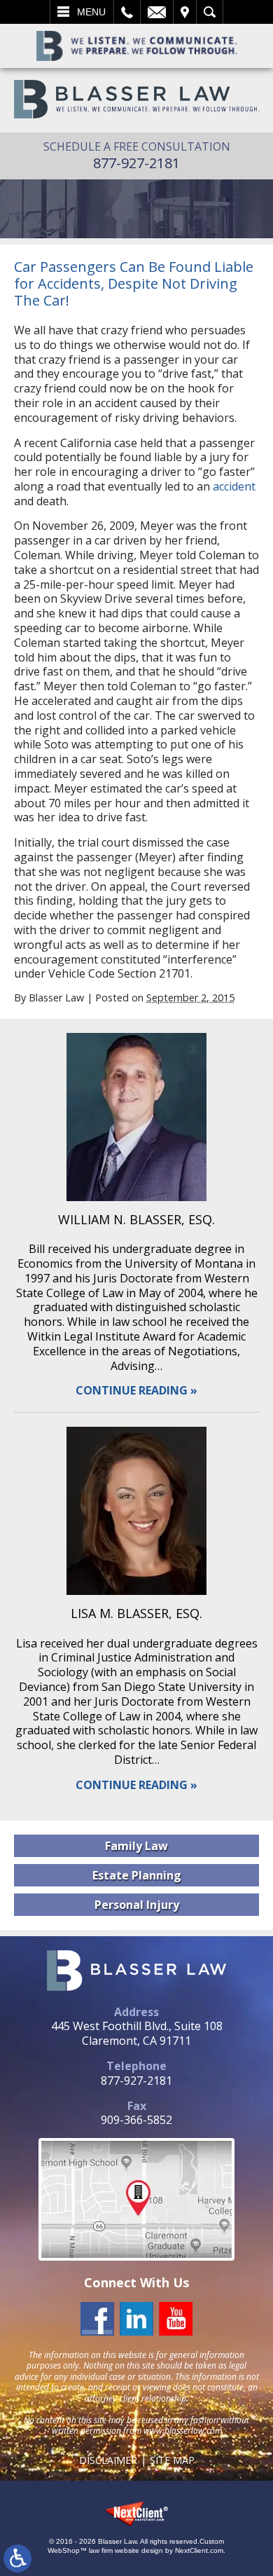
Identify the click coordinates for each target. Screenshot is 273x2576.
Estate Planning (137, 1875)
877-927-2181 (136, 163)
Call (127, 12)
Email (157, 12)
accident (234, 486)
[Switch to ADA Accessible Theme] (17, 2558)
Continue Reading (132, 1391)
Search (210, 12)
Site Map (172, 2460)
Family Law (136, 1846)
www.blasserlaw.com (183, 2431)
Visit (185, 12)
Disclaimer (108, 2460)
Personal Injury (137, 1905)
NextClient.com (199, 2550)
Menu (91, 12)
